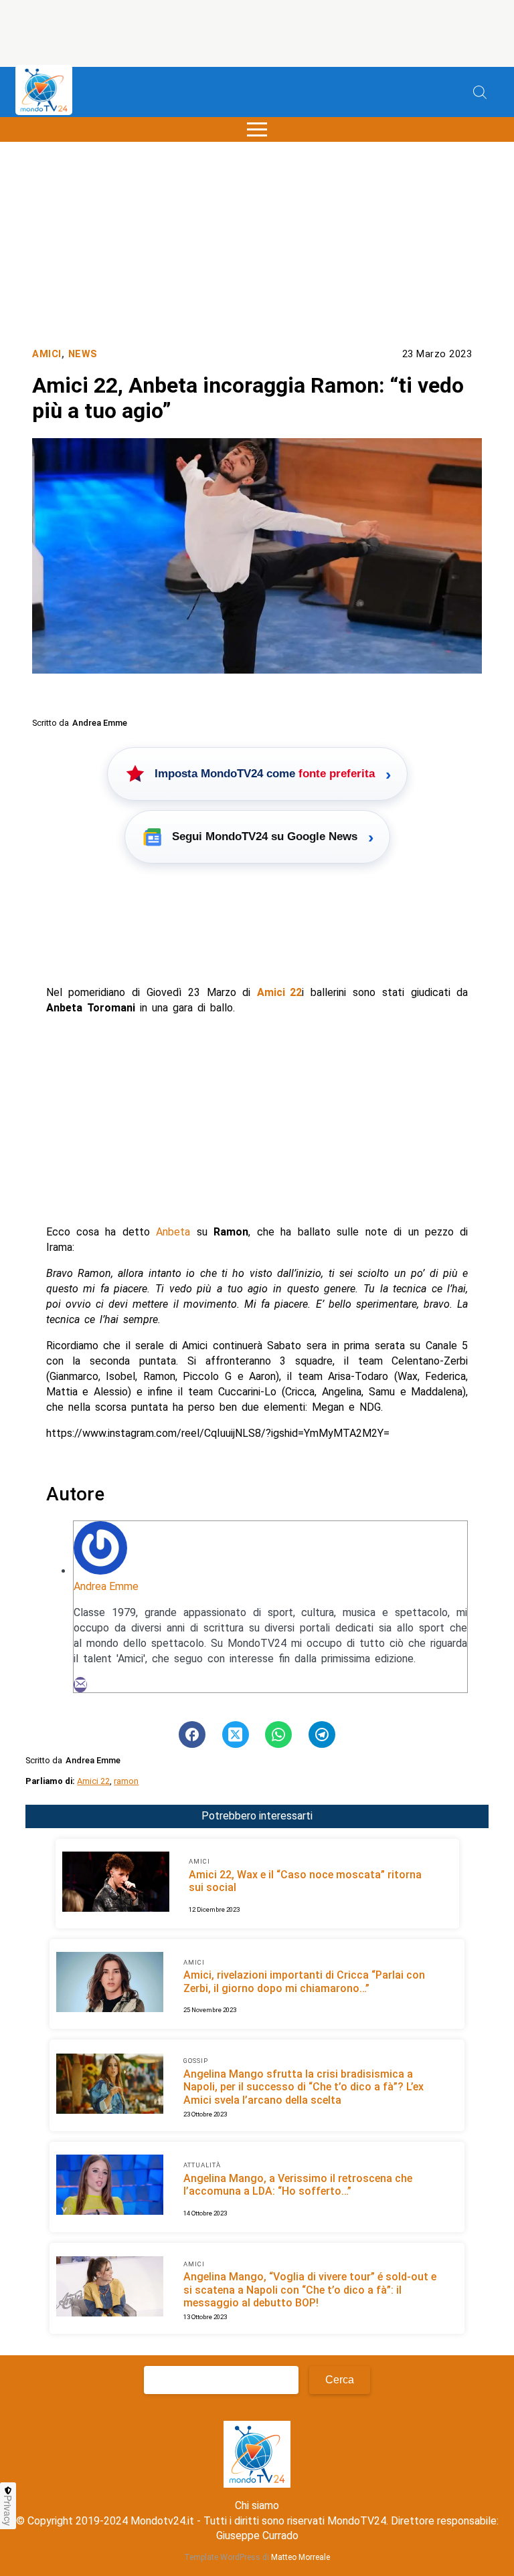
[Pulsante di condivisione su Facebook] (192, 1735)
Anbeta (173, 1232)
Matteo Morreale (301, 2557)
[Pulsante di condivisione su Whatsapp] (278, 1735)
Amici (47, 354)
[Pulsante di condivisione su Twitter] (236, 1735)
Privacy (8, 2510)
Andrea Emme (106, 1586)
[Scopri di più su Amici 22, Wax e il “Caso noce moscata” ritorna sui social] (116, 1884)
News (83, 354)
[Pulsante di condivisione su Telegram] (322, 1735)
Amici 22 (93, 1781)
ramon (126, 1781)
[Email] (80, 1685)
